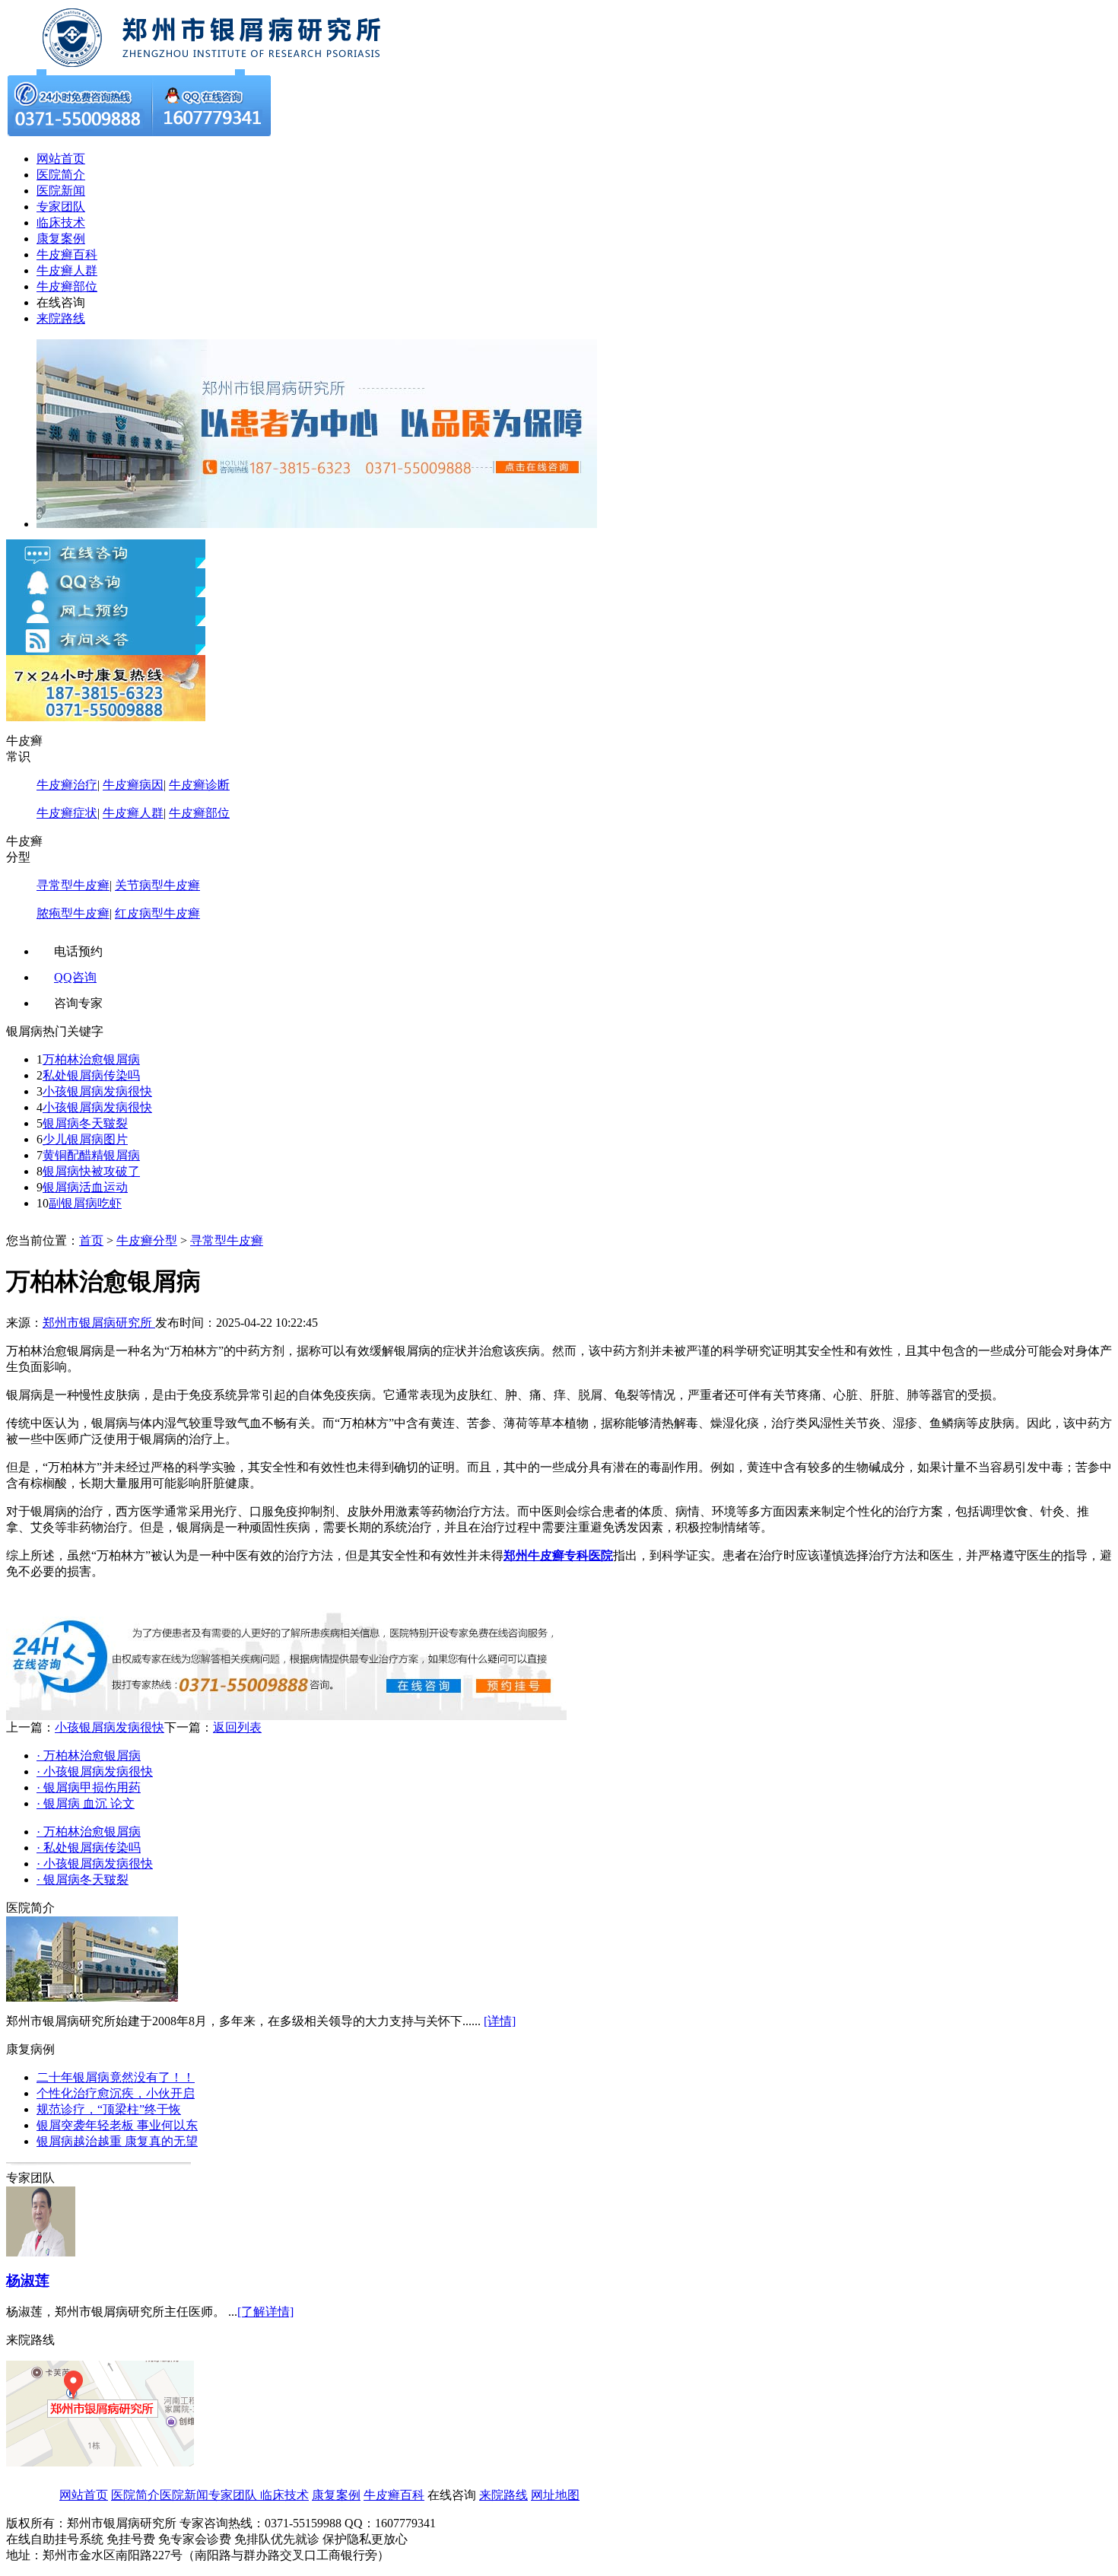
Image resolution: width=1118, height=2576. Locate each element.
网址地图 (555, 2495)
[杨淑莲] (41, 2252)
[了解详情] (265, 2312)
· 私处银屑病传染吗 (89, 1848)
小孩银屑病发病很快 (97, 1091)
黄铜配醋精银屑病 (91, 1155)
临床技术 (61, 223)
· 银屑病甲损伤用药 (89, 1787)
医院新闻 (61, 191)
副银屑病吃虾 (85, 1203)
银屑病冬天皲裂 (85, 1123)
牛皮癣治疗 (67, 785)
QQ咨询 (75, 977)
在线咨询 (61, 302)
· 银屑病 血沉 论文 (86, 1803)
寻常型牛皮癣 (73, 885)
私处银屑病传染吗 (91, 1075)
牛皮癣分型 (147, 1240)
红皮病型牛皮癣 (157, 913)
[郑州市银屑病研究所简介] (92, 1997)
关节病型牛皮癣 (157, 885)
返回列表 (237, 1727)
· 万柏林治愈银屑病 (89, 1755)
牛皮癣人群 (67, 270)
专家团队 (61, 207)
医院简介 (61, 175)
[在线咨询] (219, 65)
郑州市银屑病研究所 (99, 1323)
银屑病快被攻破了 (91, 1171)
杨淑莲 (28, 2280)
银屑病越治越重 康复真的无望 (117, 2141)
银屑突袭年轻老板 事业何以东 (117, 2125)
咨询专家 (78, 1003)
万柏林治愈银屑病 (91, 1059)
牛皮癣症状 (67, 813)
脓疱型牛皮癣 (73, 913)
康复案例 (61, 239)
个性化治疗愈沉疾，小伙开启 (116, 2093)
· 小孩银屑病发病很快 (95, 1771)
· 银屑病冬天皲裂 (83, 1880)
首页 (91, 1240)
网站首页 (61, 159)
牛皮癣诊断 (199, 785)
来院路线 (61, 318)
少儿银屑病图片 (85, 1139)
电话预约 (78, 951)
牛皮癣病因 (133, 785)
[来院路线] (100, 2462)
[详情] (500, 2021)
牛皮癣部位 (67, 286)
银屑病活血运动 (85, 1187)
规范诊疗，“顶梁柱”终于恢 (109, 2109)
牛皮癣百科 (67, 254)
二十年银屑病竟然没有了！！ (116, 2077)
